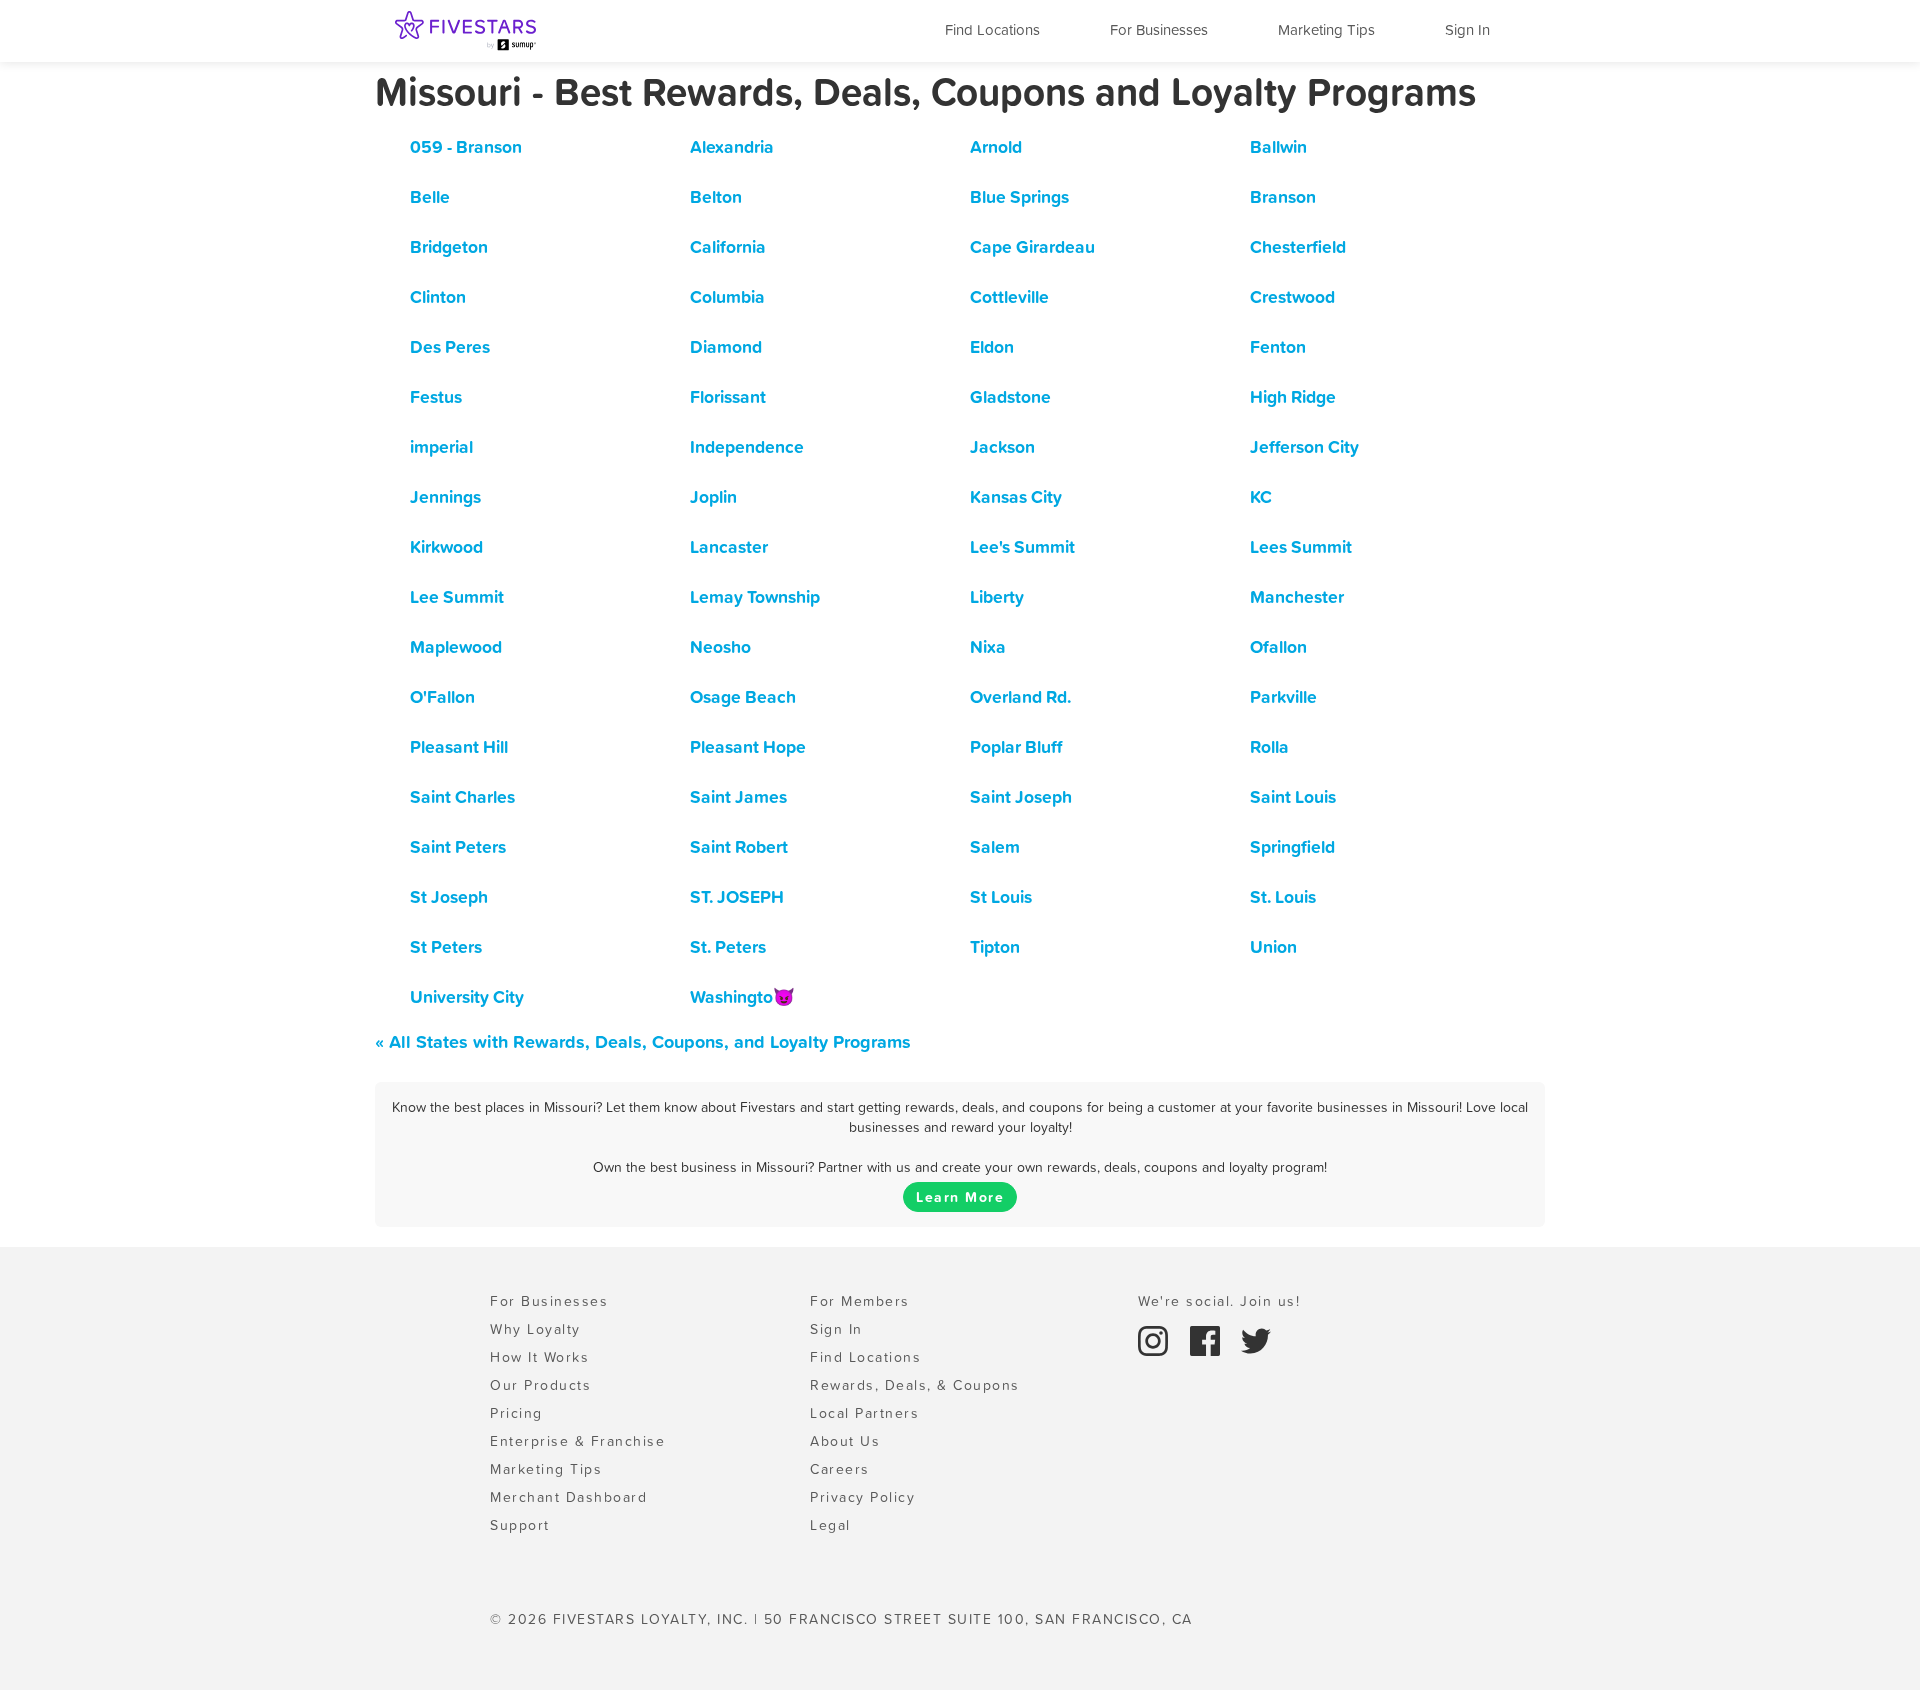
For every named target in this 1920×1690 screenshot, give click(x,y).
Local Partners (864, 1413)
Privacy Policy (862, 1497)
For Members (860, 1301)
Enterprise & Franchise (577, 1441)
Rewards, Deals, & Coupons (915, 1385)
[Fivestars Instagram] (1156, 1339)
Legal (830, 1525)
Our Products (540, 1385)
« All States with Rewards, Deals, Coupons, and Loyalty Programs (643, 1041)
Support (520, 1525)
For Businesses (1159, 29)
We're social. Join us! (1219, 1301)
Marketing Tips (1326, 29)
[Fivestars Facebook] (1208, 1339)
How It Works (539, 1357)
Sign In (1467, 29)
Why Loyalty (535, 1329)
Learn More (960, 1197)
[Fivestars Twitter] (1256, 1339)
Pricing (516, 1413)
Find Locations (992, 29)
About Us (845, 1441)
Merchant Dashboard (568, 1497)
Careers (840, 1469)
